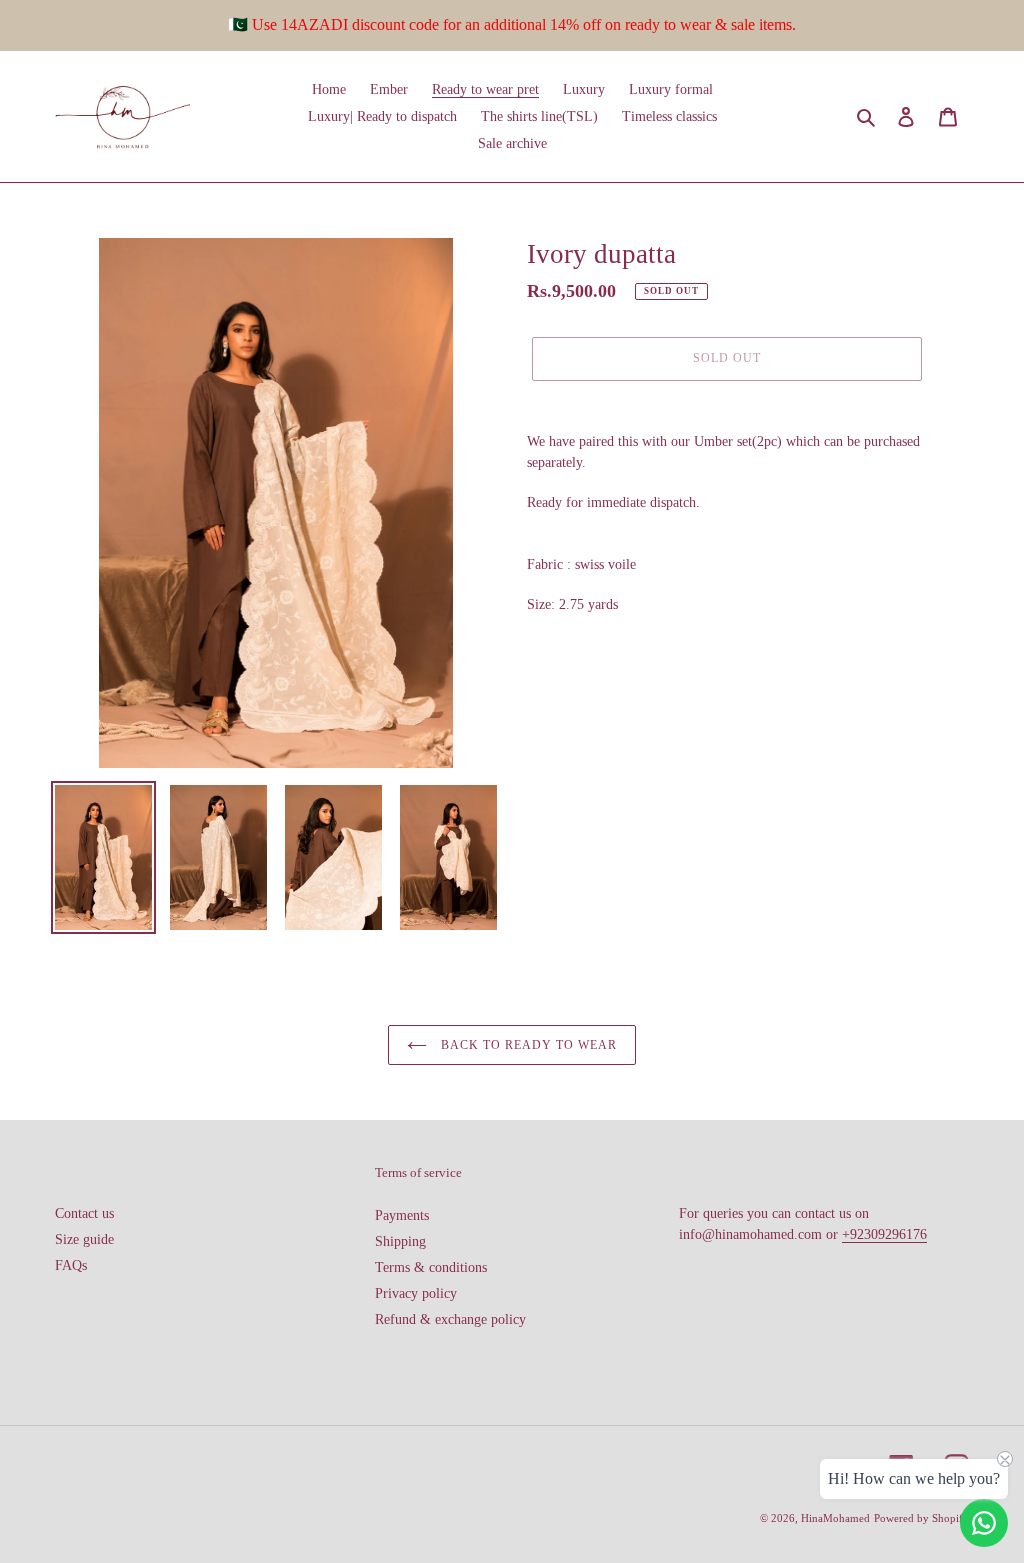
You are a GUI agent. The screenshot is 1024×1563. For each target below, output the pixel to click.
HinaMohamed (835, 1518)
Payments (402, 1215)
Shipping (400, 1241)
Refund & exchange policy (450, 1319)
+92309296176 (884, 1234)
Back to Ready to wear (526, 1045)
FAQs (71, 1265)
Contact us (84, 1213)
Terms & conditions (431, 1267)
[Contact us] (984, 1523)
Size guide (84, 1239)
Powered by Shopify (921, 1518)
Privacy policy (416, 1293)
